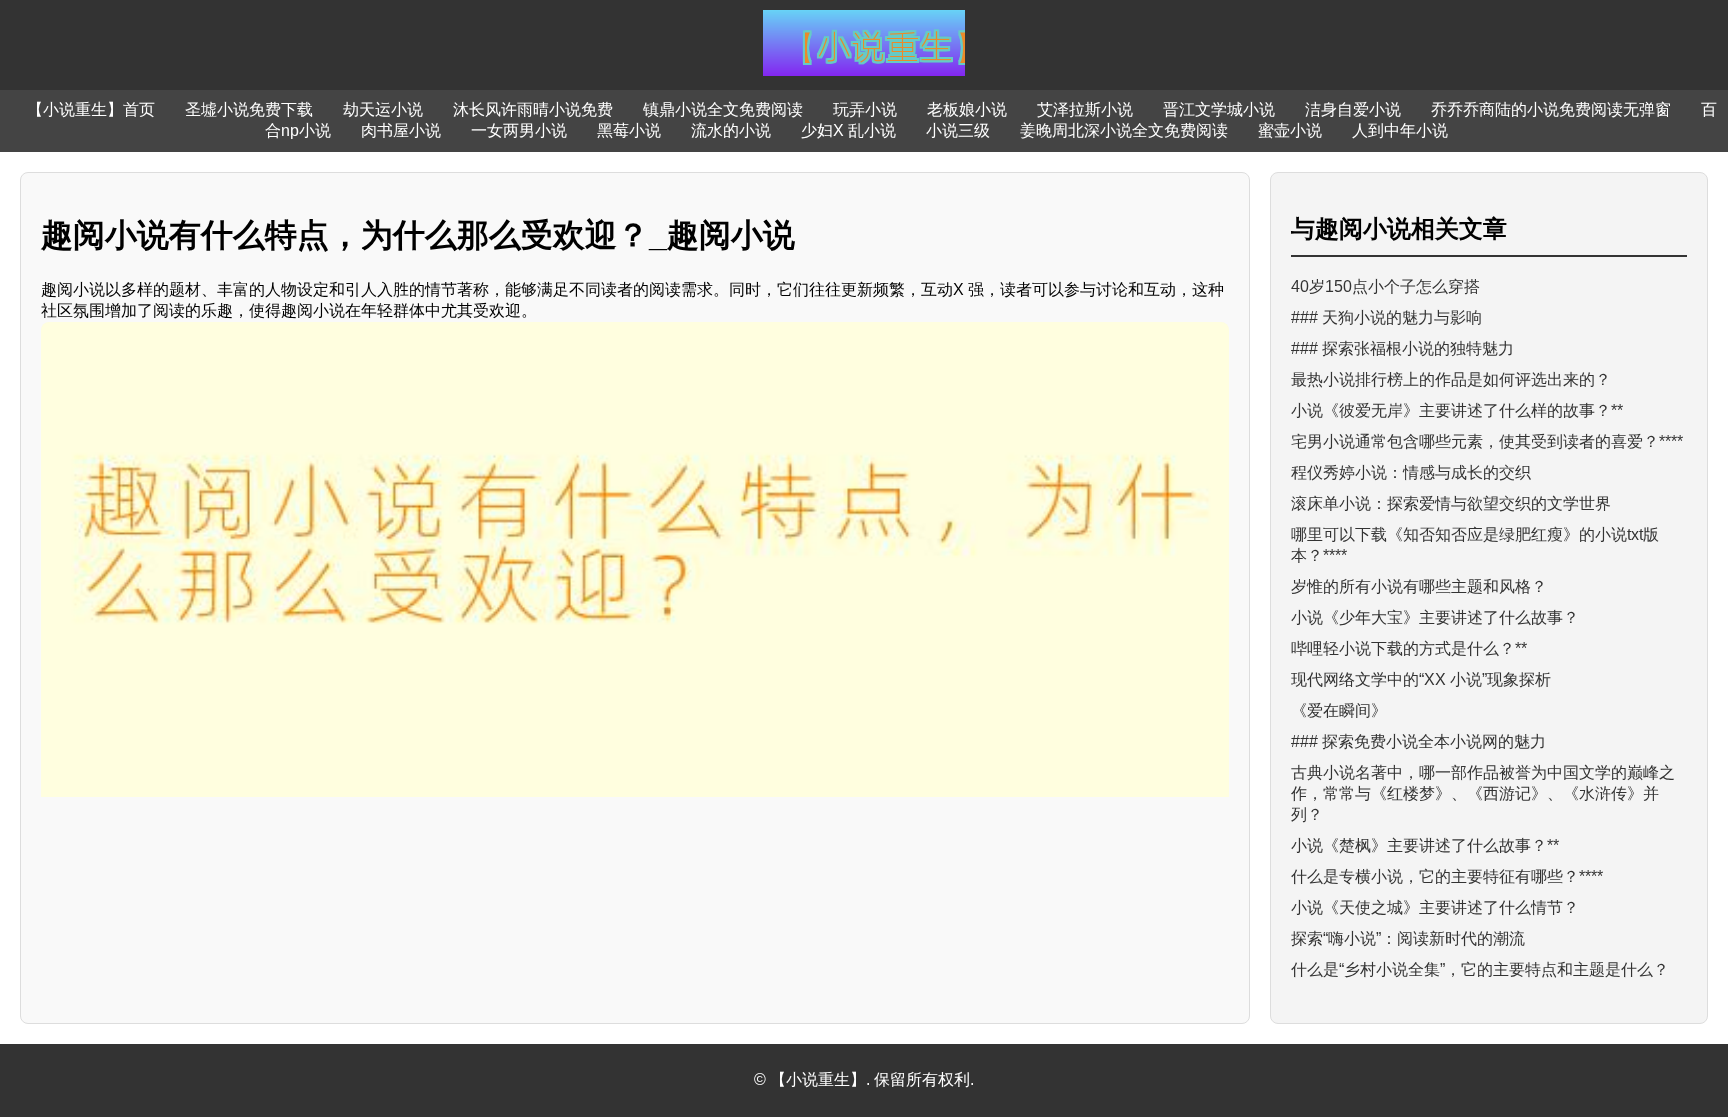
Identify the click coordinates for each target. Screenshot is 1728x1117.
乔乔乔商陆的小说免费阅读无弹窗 (1551, 109)
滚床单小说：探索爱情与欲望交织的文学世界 (1451, 503)
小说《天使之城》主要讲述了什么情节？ (1435, 907)
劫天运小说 (383, 109)
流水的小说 (731, 130)
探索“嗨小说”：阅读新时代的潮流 (1408, 938)
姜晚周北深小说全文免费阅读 (1124, 130)
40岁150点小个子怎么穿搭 (1385, 286)
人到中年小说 (1400, 130)
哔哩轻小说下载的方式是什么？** (1409, 648)
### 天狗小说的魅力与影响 (1386, 317)
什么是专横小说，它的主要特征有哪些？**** (1447, 876)
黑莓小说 (629, 130)
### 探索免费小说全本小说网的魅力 (1418, 741)
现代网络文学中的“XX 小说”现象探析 (1421, 679)
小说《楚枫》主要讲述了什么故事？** (1425, 845)
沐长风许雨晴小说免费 (533, 109)
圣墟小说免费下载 (249, 109)
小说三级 (958, 130)
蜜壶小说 (1290, 130)
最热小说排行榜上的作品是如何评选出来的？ (1451, 379)
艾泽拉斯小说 (1085, 109)
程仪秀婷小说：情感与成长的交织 (1411, 472)
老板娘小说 (967, 109)
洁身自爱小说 (1353, 109)
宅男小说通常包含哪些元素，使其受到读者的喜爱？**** (1487, 441)
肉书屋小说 (401, 130)
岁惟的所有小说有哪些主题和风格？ (1419, 586)
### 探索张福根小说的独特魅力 (1402, 348)
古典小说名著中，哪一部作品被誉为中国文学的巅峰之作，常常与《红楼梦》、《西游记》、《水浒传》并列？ (1483, 793)
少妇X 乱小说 (848, 130)
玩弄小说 (865, 109)
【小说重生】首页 (91, 109)
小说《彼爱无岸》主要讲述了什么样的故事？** (1457, 410)
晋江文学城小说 (1219, 109)
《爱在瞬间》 (1339, 710)
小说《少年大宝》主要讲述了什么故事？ (1435, 617)
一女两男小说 (519, 130)
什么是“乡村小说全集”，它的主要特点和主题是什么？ (1480, 969)
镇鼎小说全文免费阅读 (723, 109)
